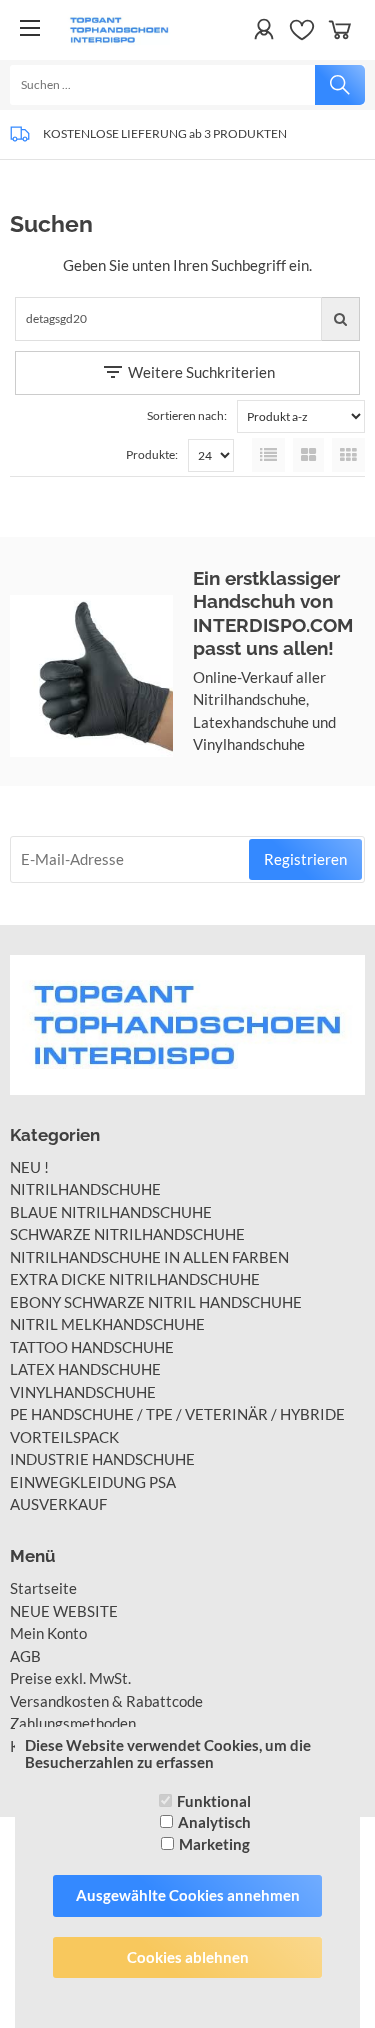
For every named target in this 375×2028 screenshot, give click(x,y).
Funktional (214, 1801)
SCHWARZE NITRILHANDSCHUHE (127, 1234)
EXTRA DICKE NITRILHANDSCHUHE (135, 1279)
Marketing (214, 1844)
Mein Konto (48, 1633)
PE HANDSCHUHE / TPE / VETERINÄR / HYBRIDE (177, 1414)
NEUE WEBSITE (64, 1611)
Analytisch (214, 1822)
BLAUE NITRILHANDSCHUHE (111, 1212)
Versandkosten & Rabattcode (106, 1701)
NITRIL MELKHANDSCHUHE (107, 1324)
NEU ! (29, 1167)
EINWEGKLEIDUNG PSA (93, 1482)
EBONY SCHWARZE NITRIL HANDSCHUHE (156, 1302)
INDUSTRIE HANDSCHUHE (102, 1459)
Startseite (43, 1588)
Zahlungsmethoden (73, 1723)
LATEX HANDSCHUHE (85, 1369)
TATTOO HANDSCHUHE (92, 1347)
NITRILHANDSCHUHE (85, 1189)
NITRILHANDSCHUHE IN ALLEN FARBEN (149, 1257)
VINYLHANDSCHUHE (83, 1392)
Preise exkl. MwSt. (70, 1678)
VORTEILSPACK (64, 1437)
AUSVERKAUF (58, 1504)
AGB (25, 1656)
